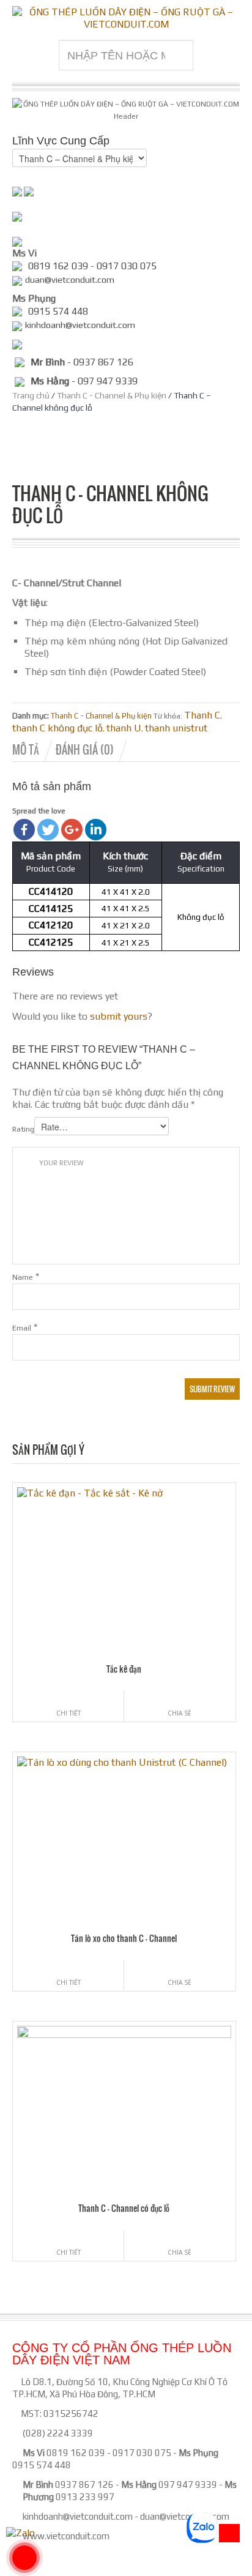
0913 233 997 (85, 2497)
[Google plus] (72, 830)
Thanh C (202, 715)
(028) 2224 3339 (58, 2433)
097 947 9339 (188, 2485)
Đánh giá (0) (85, 750)
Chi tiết (69, 1713)
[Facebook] (24, 830)
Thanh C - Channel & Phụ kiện (112, 395)
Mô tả (26, 750)
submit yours (119, 1016)
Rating (23, 1129)
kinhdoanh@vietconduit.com (78, 2516)
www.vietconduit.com (66, 2536)
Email (22, 1328)
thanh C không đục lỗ (57, 728)
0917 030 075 (142, 2453)
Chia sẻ (180, 1713)
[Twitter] (48, 830)
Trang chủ (31, 395)
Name (23, 1277)
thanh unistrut (176, 728)
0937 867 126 (84, 2485)
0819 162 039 (76, 2453)
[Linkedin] (96, 830)
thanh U (124, 728)
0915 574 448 (42, 2465)
